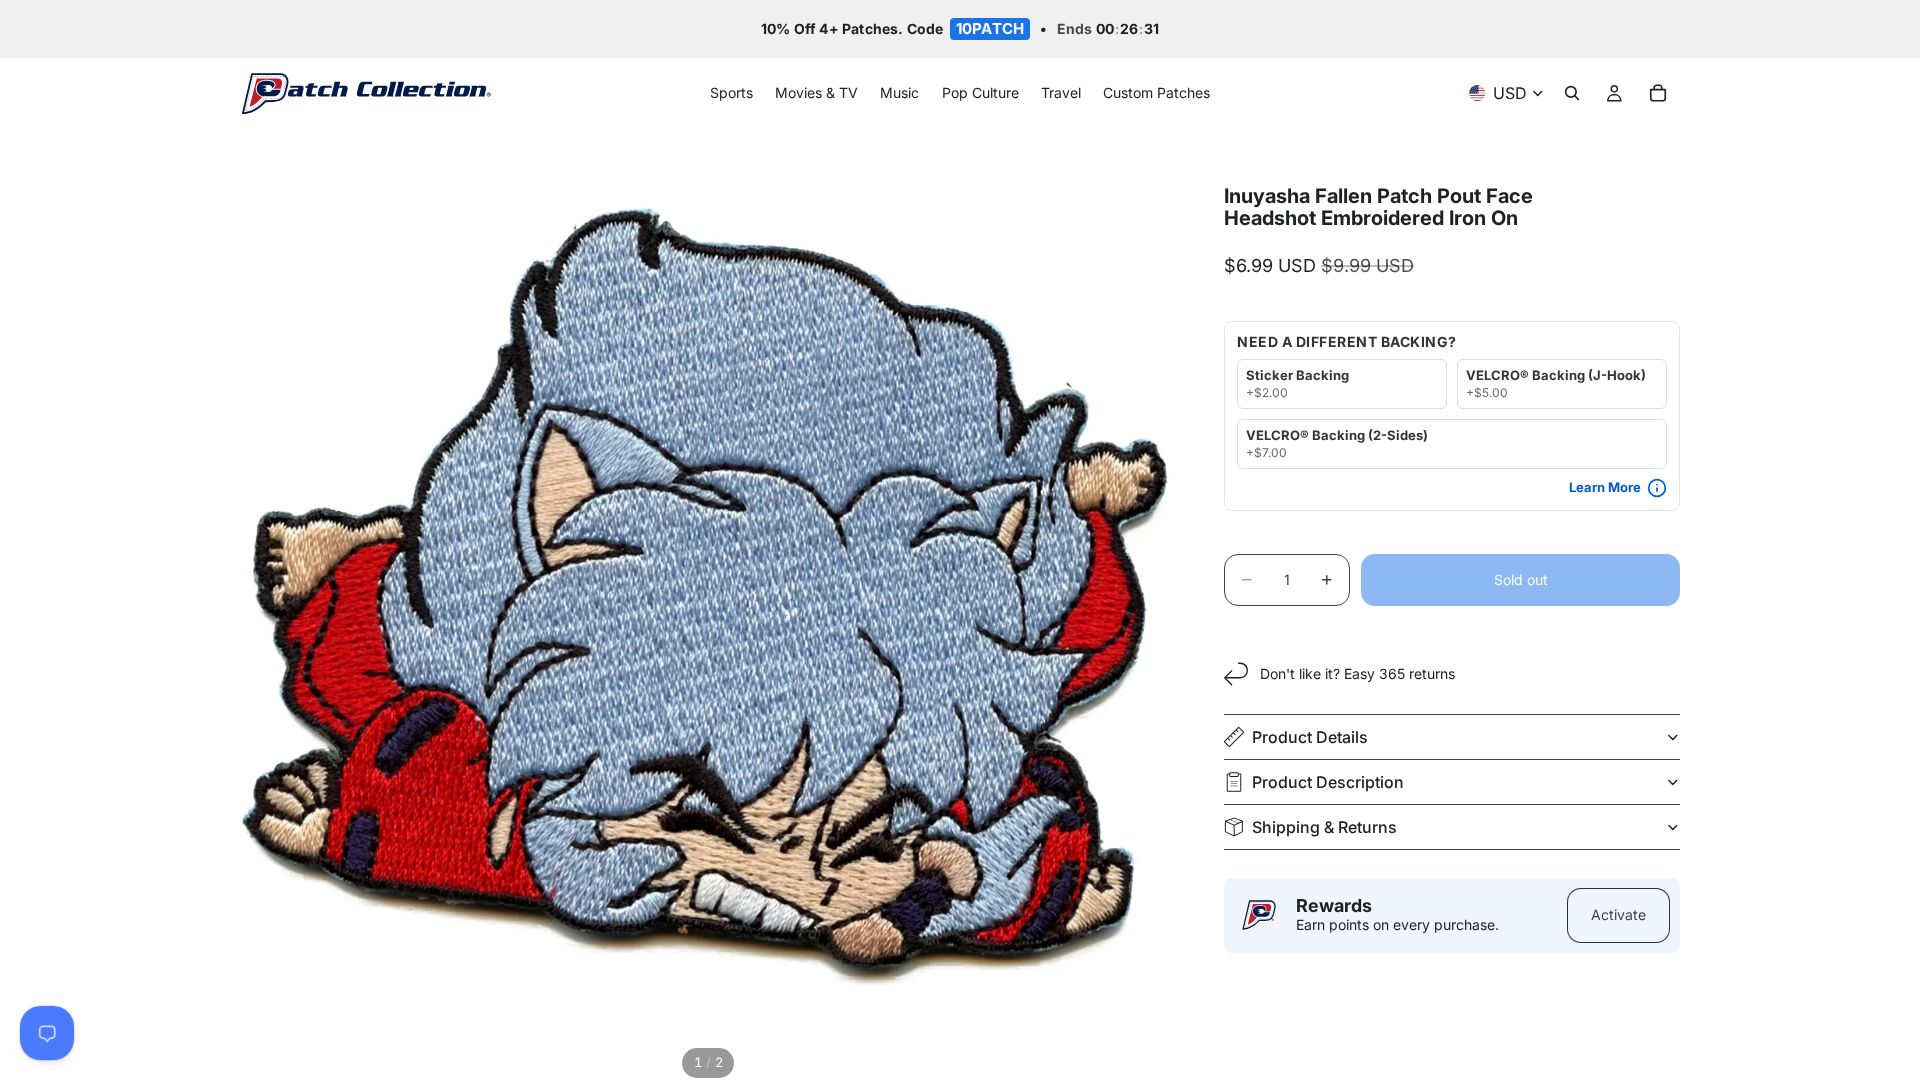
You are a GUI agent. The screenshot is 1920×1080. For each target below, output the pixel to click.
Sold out (1521, 579)
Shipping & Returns (1324, 827)
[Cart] (1658, 94)
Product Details (1310, 737)
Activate (1618, 914)
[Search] (1572, 94)
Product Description (1328, 782)
